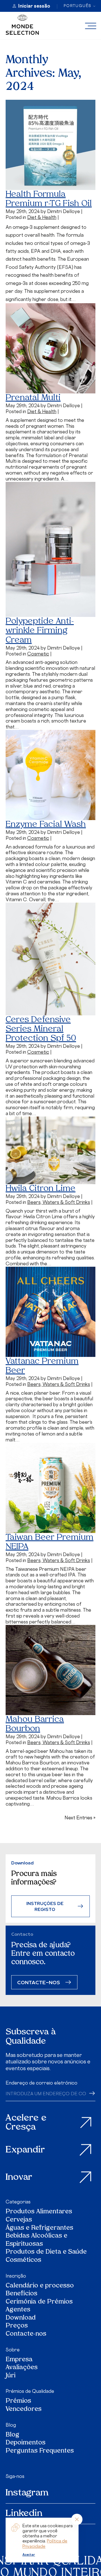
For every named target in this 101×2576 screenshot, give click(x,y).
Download (21, 2318)
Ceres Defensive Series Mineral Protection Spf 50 (41, 1029)
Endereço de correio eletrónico (42, 2083)
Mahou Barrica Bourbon (35, 1724)
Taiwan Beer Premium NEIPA (50, 1542)
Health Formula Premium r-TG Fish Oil (49, 199)
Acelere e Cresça (26, 2123)
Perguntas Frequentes (40, 2451)
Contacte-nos (26, 2334)
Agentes (18, 2310)
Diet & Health (42, 217)
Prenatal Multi (33, 398)
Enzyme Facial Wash (46, 825)
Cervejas (19, 2220)
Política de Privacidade (45, 2543)
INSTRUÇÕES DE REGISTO (45, 1906)
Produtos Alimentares (39, 2212)
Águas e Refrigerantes (39, 2228)
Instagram (27, 2493)
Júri (11, 2376)
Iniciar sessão (34, 6)
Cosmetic (38, 654)
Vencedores (24, 2410)
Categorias (18, 2202)
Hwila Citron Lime (41, 1189)
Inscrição (16, 2276)
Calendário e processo (40, 2286)
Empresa (19, 2360)
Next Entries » (80, 1818)
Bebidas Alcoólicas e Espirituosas (36, 2240)
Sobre (13, 2350)
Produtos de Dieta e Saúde (46, 2252)
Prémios (18, 2401)
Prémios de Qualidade (30, 2391)
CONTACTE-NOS (39, 1982)
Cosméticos (23, 2261)
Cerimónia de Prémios (39, 2302)
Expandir (25, 2150)
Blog (11, 2425)
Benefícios (21, 2294)
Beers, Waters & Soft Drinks (59, 1202)
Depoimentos (26, 2443)
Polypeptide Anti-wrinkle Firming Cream (40, 631)
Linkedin (24, 2514)
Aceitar (29, 2555)
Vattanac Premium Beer (42, 1366)
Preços (17, 2326)
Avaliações (22, 2368)
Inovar (19, 2178)
